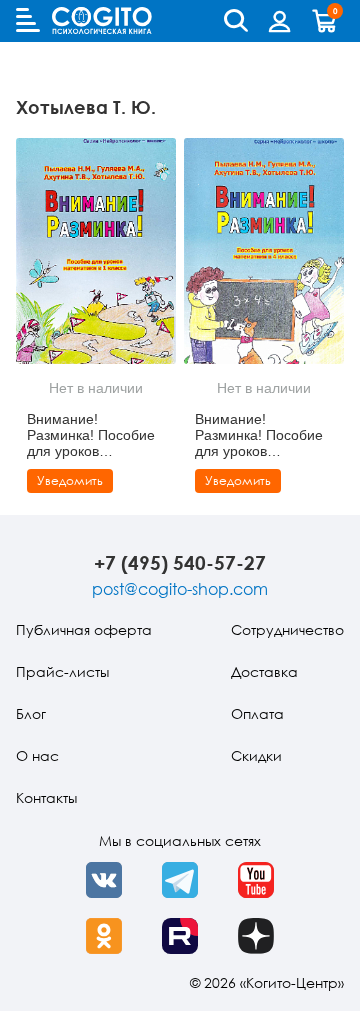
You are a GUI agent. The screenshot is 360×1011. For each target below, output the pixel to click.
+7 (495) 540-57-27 (180, 562)
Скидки (256, 755)
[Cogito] (102, 20)
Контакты (46, 797)
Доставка (264, 671)
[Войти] (280, 21)
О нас (37, 755)
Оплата (257, 713)
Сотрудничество (287, 629)
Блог (31, 713)
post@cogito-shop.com (180, 589)
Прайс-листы (62, 671)
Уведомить (70, 480)
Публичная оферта (84, 629)
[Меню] (28, 20)
